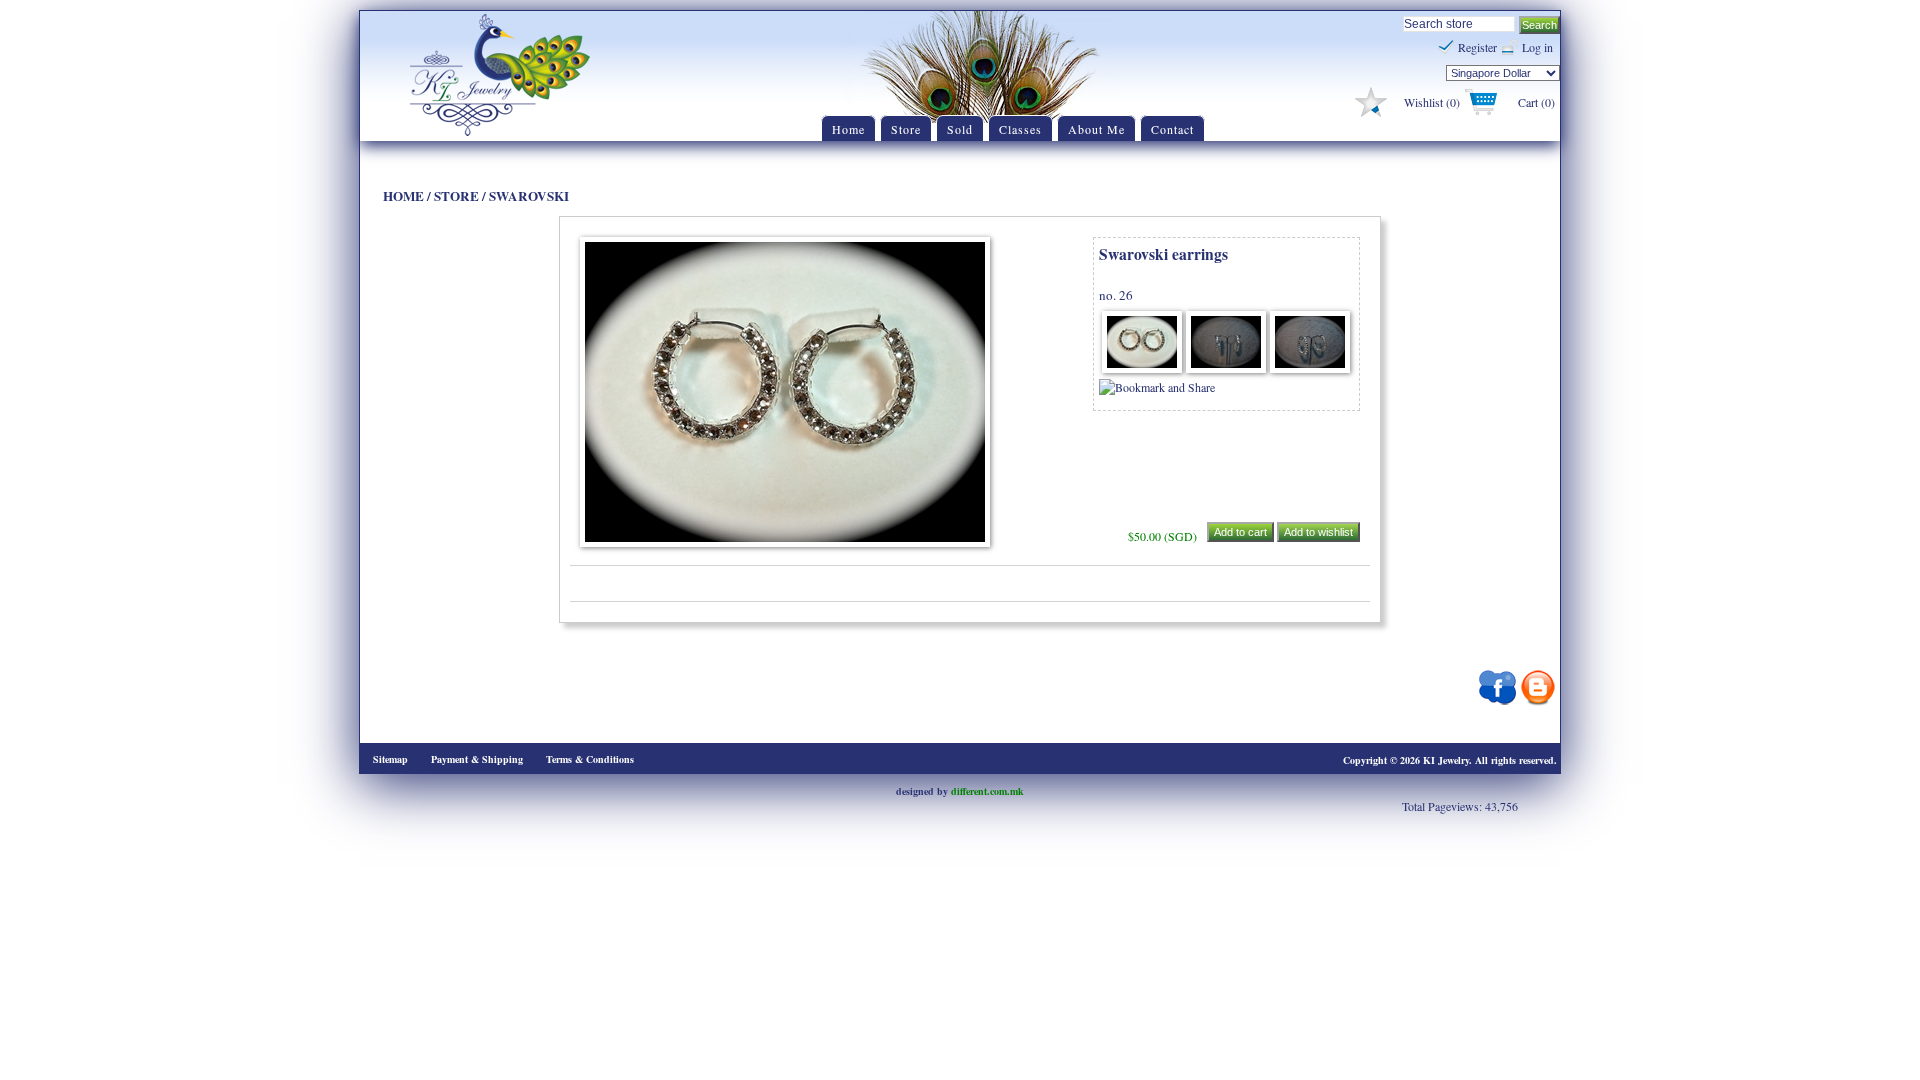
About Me (1096, 129)
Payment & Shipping (477, 759)
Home (848, 129)
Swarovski (529, 196)
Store (906, 129)
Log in (1537, 47)
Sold (960, 129)
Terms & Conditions (590, 759)
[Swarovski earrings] (1142, 368)
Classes (1020, 129)
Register (1477, 47)
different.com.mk (987, 791)
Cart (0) (1536, 102)
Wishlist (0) (1432, 102)
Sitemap (390, 759)
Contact (1172, 129)
